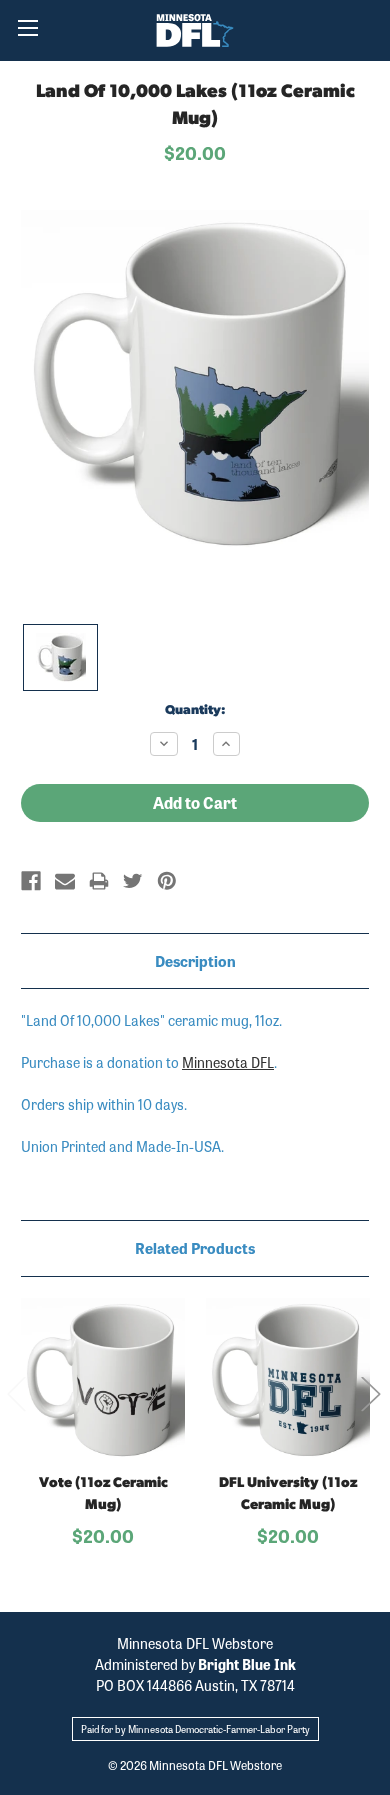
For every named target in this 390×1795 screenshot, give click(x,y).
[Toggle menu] (27, 27)
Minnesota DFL (228, 1062)
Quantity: (195, 710)
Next (370, 1393)
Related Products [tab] (195, 1248)
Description (195, 961)
